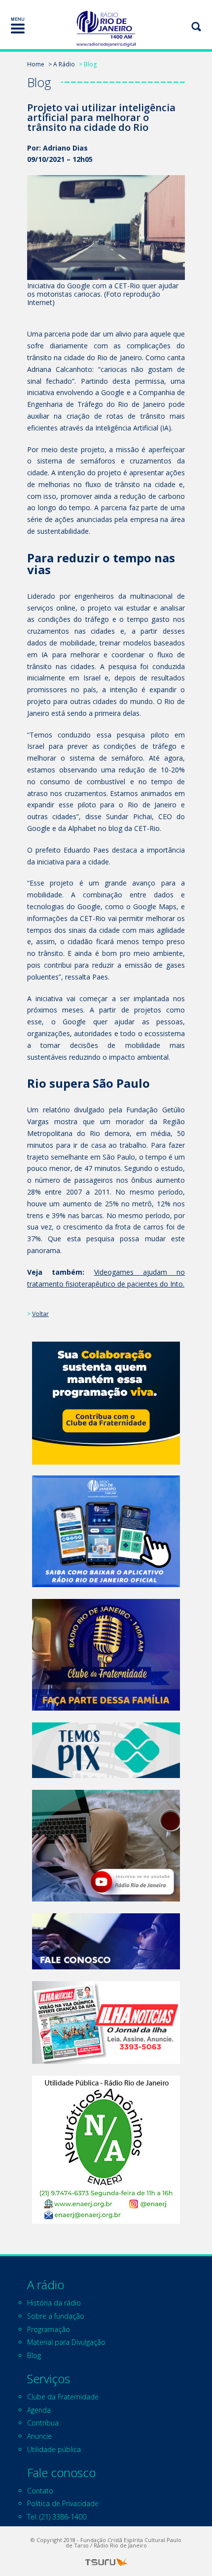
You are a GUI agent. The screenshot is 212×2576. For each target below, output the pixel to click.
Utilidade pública (54, 2449)
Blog (34, 2355)
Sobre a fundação (56, 2316)
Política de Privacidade (63, 2503)
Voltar (40, 1314)
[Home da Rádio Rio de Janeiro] (106, 29)
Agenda (39, 2410)
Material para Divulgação (66, 2342)
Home (36, 64)
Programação (49, 2329)
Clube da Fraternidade (63, 2397)
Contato (40, 2491)
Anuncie (39, 2436)
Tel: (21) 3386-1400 (57, 2517)
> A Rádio (62, 64)
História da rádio (54, 2303)
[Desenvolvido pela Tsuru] (106, 2562)
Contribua (43, 2423)
